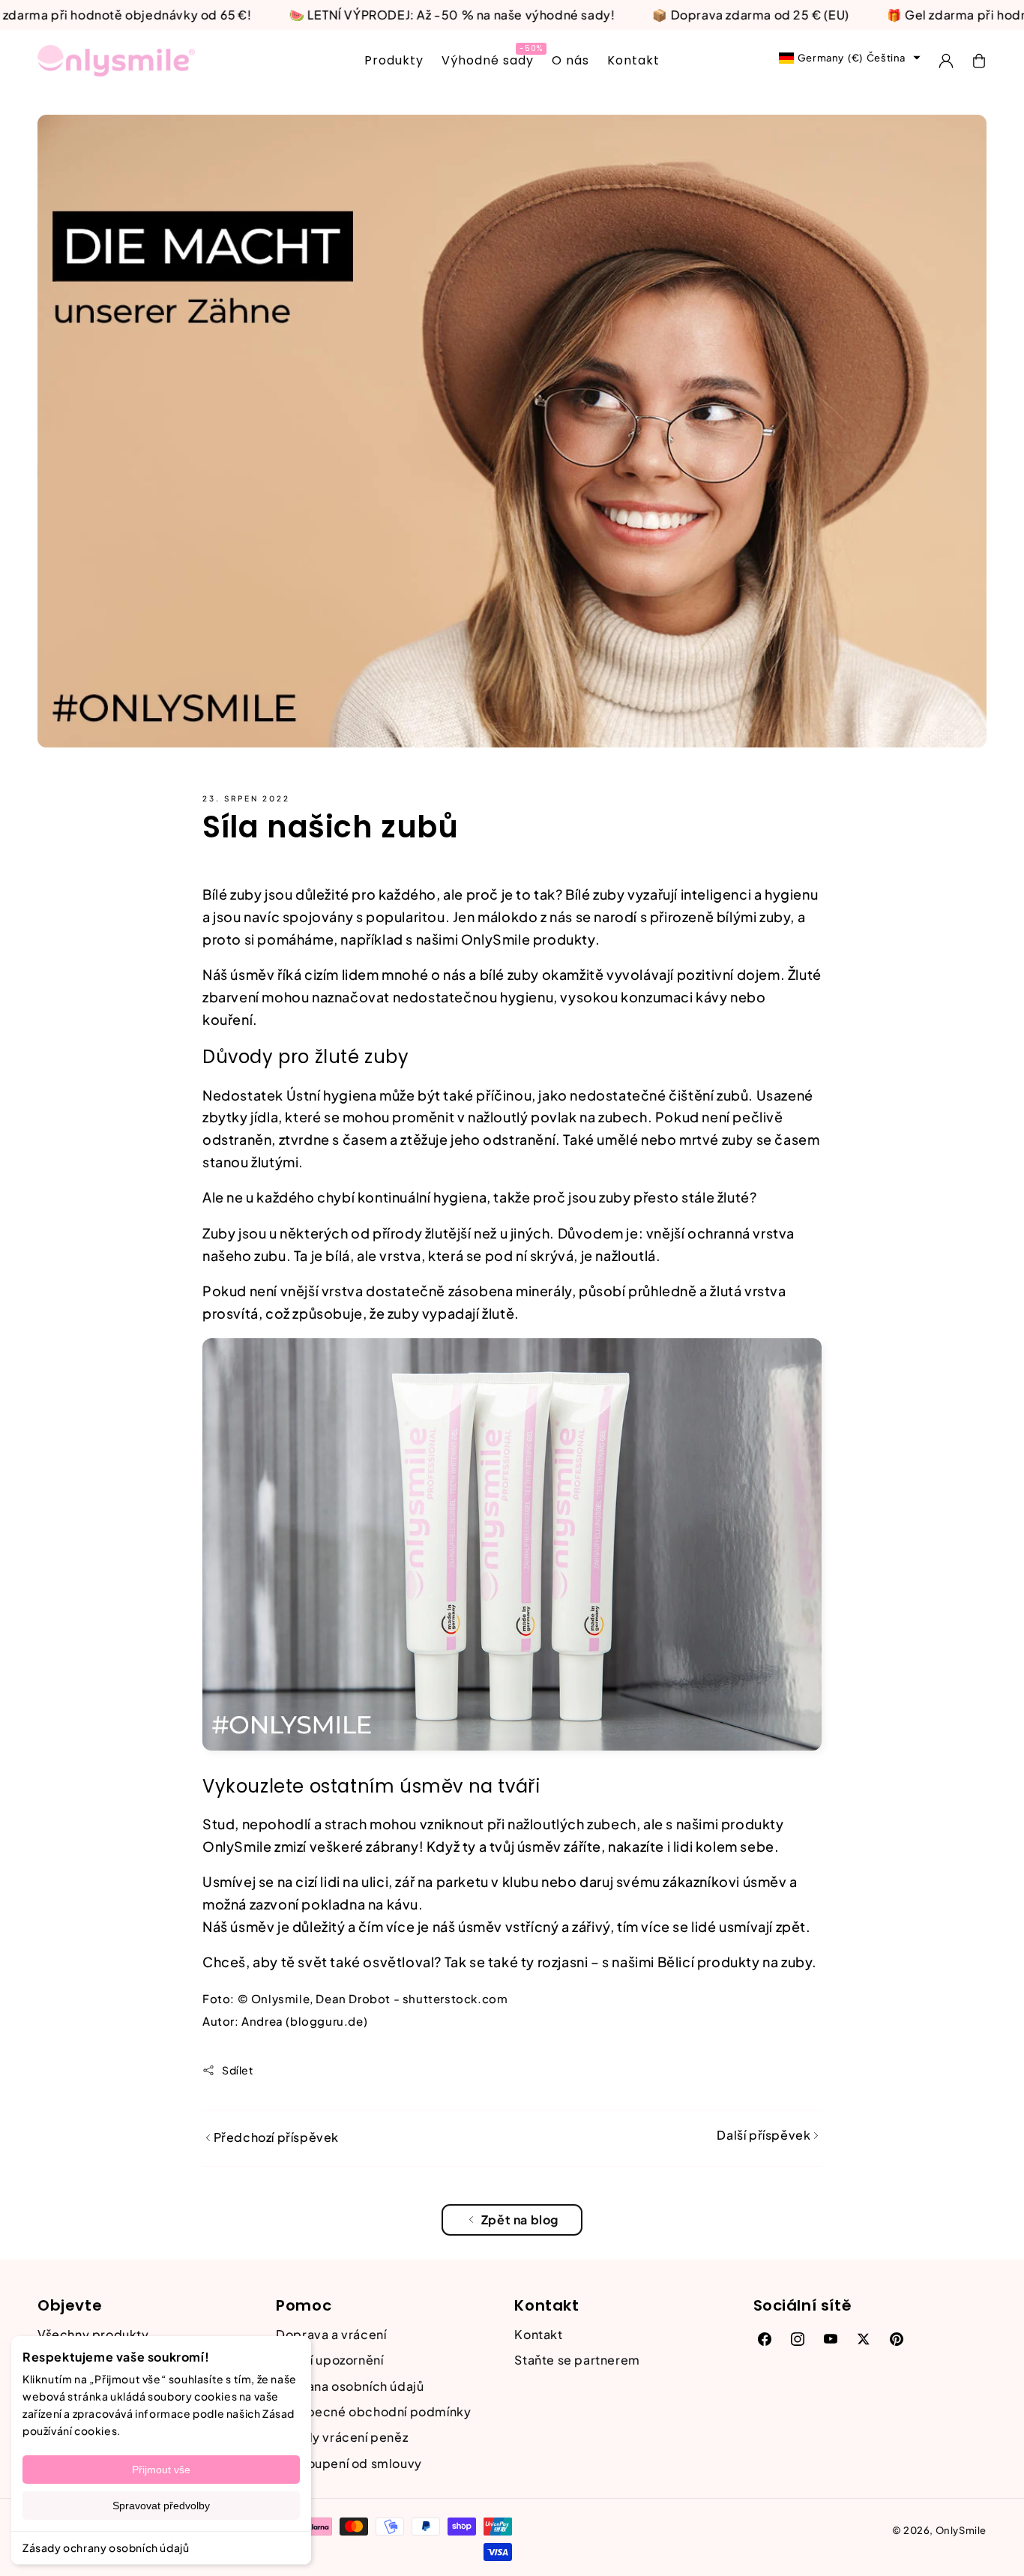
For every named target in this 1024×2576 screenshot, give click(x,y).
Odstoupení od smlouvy (349, 2463)
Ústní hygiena (332, 1095)
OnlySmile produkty (528, 939)
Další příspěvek (765, 2135)
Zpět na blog (520, 2220)
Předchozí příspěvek (275, 2137)
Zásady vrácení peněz (342, 2437)
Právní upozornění (329, 2360)
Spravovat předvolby (161, 2506)
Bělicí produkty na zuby (735, 1962)
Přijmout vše (161, 2470)
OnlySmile (961, 2530)
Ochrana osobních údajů (350, 2386)
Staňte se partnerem (577, 2360)
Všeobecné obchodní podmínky (373, 2411)
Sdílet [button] (238, 2070)
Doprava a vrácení (331, 2334)
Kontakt (538, 2334)
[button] (979, 61)
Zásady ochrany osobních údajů (106, 2548)
